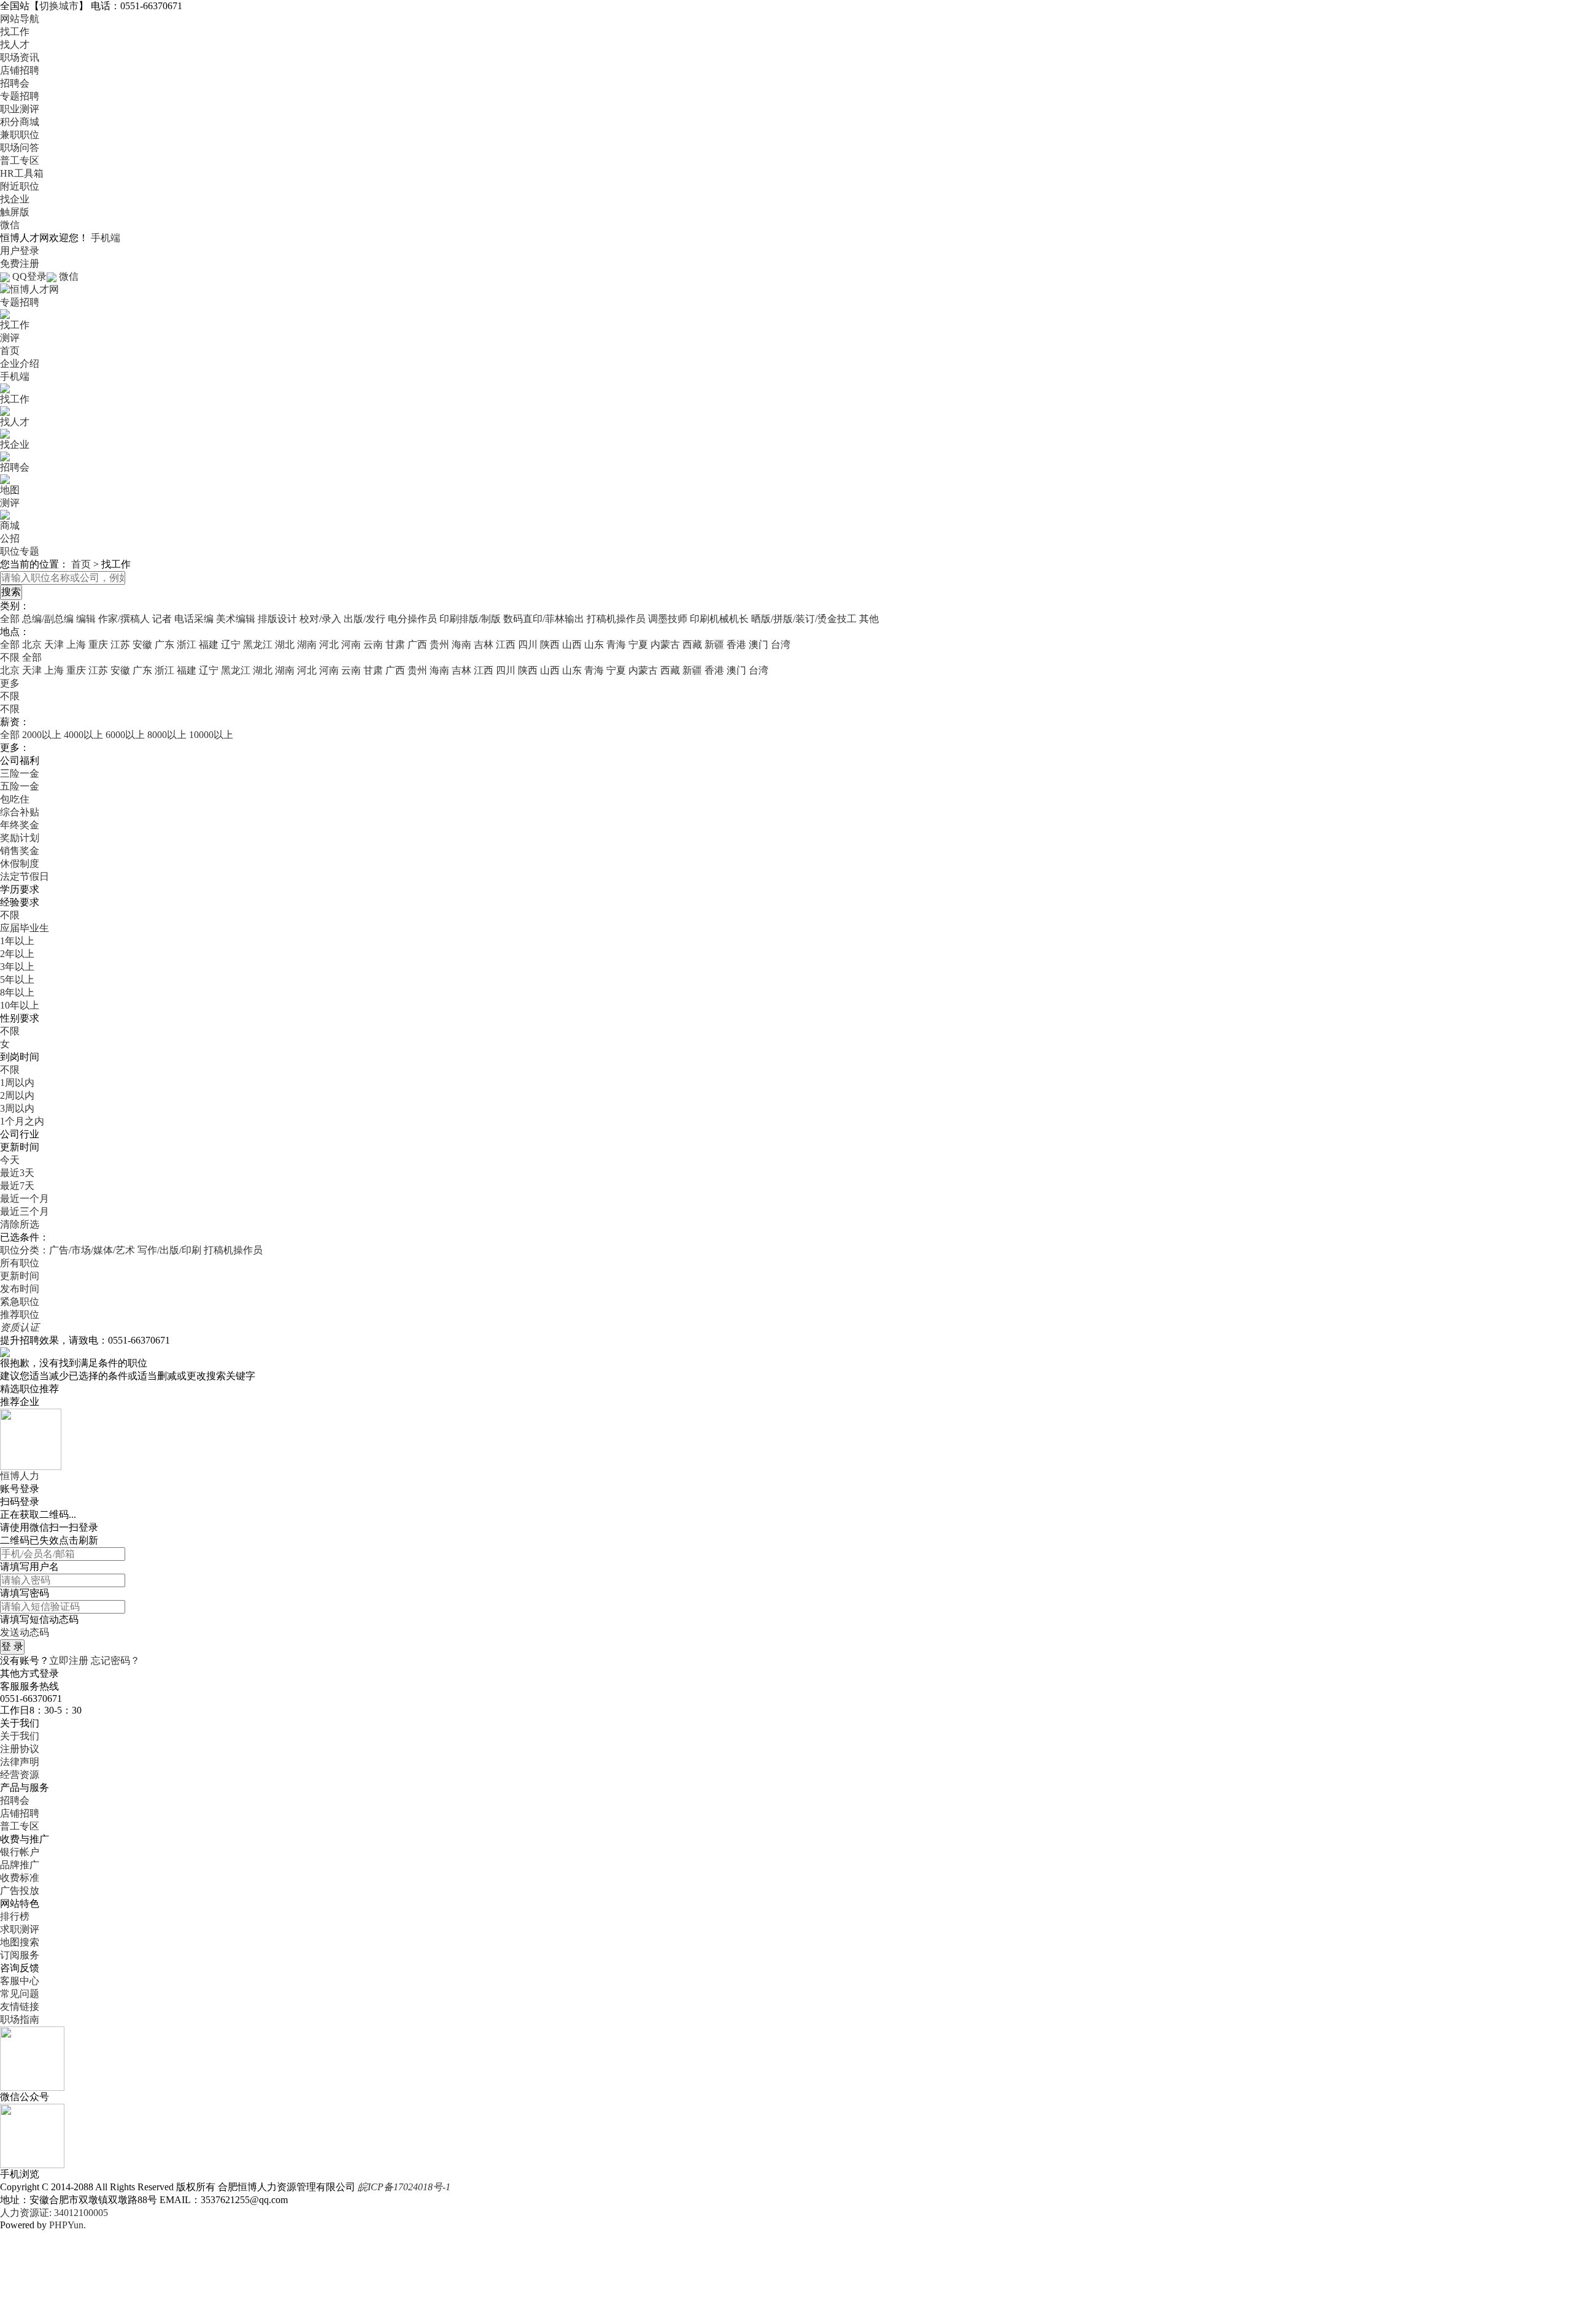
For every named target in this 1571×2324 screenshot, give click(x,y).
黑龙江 (258, 644)
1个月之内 (22, 1121)
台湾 (781, 644)
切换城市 (59, 6)
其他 (869, 619)
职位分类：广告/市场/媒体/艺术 (68, 1250)
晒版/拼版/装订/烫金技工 (804, 619)
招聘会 (15, 83)
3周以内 (17, 1108)
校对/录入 (320, 619)
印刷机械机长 (719, 619)
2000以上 (42, 735)
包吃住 (15, 799)
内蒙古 (665, 644)
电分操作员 (412, 619)
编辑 (86, 619)
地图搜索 (20, 1942)
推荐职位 (20, 1314)
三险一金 (20, 773)
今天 (10, 1160)
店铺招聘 (20, 70)
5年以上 (17, 979)
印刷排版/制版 (470, 619)
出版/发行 (365, 619)
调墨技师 (668, 619)
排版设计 (277, 619)
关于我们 (20, 1736)
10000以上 (211, 735)
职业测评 (20, 109)
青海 (616, 644)
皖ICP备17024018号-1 (404, 2187)
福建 (209, 644)
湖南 (307, 644)
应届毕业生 (25, 928)
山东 (594, 644)
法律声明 (20, 1762)
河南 (351, 644)
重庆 (98, 644)
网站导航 (20, 19)
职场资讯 (20, 57)
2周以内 (17, 1095)
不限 (10, 696)
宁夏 (638, 644)
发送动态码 (25, 1632)
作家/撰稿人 (124, 619)
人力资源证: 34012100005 (54, 2213)
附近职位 (20, 186)
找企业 (15, 199)
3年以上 (17, 967)
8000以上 (167, 735)
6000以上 (125, 735)
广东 (164, 644)
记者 (162, 619)
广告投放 (20, 1891)
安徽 (142, 644)
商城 (10, 525)
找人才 (15, 44)
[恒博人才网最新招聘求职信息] (29, 289)
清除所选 (20, 1224)
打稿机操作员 (616, 619)
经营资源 (20, 1775)
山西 (572, 644)
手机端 (106, 238)
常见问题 (20, 1994)
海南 (461, 644)
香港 (736, 644)
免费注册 (20, 264)
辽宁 (231, 644)
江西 (506, 644)
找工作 (15, 32)
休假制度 (20, 864)
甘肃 (395, 644)
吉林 (484, 644)
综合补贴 (20, 812)
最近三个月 (25, 1211)
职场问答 (20, 148)
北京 (32, 644)
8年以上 (17, 992)
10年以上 (20, 1005)
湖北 (285, 644)
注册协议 (20, 1749)
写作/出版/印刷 (169, 1250)
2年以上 (17, 954)
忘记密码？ (115, 1660)
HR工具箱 (22, 173)
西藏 (692, 644)
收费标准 (20, 1878)
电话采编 (194, 619)
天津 (54, 644)
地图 (10, 490)
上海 (76, 644)
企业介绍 (20, 364)
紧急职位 (20, 1302)
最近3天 (17, 1173)
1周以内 (17, 1083)
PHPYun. (68, 2225)
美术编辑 (236, 619)
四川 (528, 644)
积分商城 (20, 122)
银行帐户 (20, 1852)
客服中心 (20, 1981)
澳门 (758, 644)
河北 (329, 644)
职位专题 (20, 551)
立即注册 (69, 1660)
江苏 (120, 644)
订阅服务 (20, 1955)
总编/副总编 (48, 619)
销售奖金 (20, 851)
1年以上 (17, 941)
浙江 (187, 644)
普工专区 (20, 160)
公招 (10, 538)
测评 (10, 338)
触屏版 (15, 212)
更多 (10, 683)
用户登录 (20, 251)
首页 (10, 351)
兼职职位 (20, 135)
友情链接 (20, 2007)
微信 (10, 225)
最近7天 (17, 1186)
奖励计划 (20, 838)
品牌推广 (20, 1865)
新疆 (714, 644)
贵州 (439, 644)
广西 (417, 644)
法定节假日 (25, 876)
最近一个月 (25, 1199)
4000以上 (83, 735)
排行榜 (15, 1916)
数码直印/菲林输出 (544, 619)
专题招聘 (20, 96)
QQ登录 (29, 276)
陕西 (550, 644)
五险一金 (20, 786)
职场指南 (20, 2019)
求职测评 (20, 1929)
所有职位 (20, 1263)
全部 (10, 619)
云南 (373, 644)
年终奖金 (20, 825)
